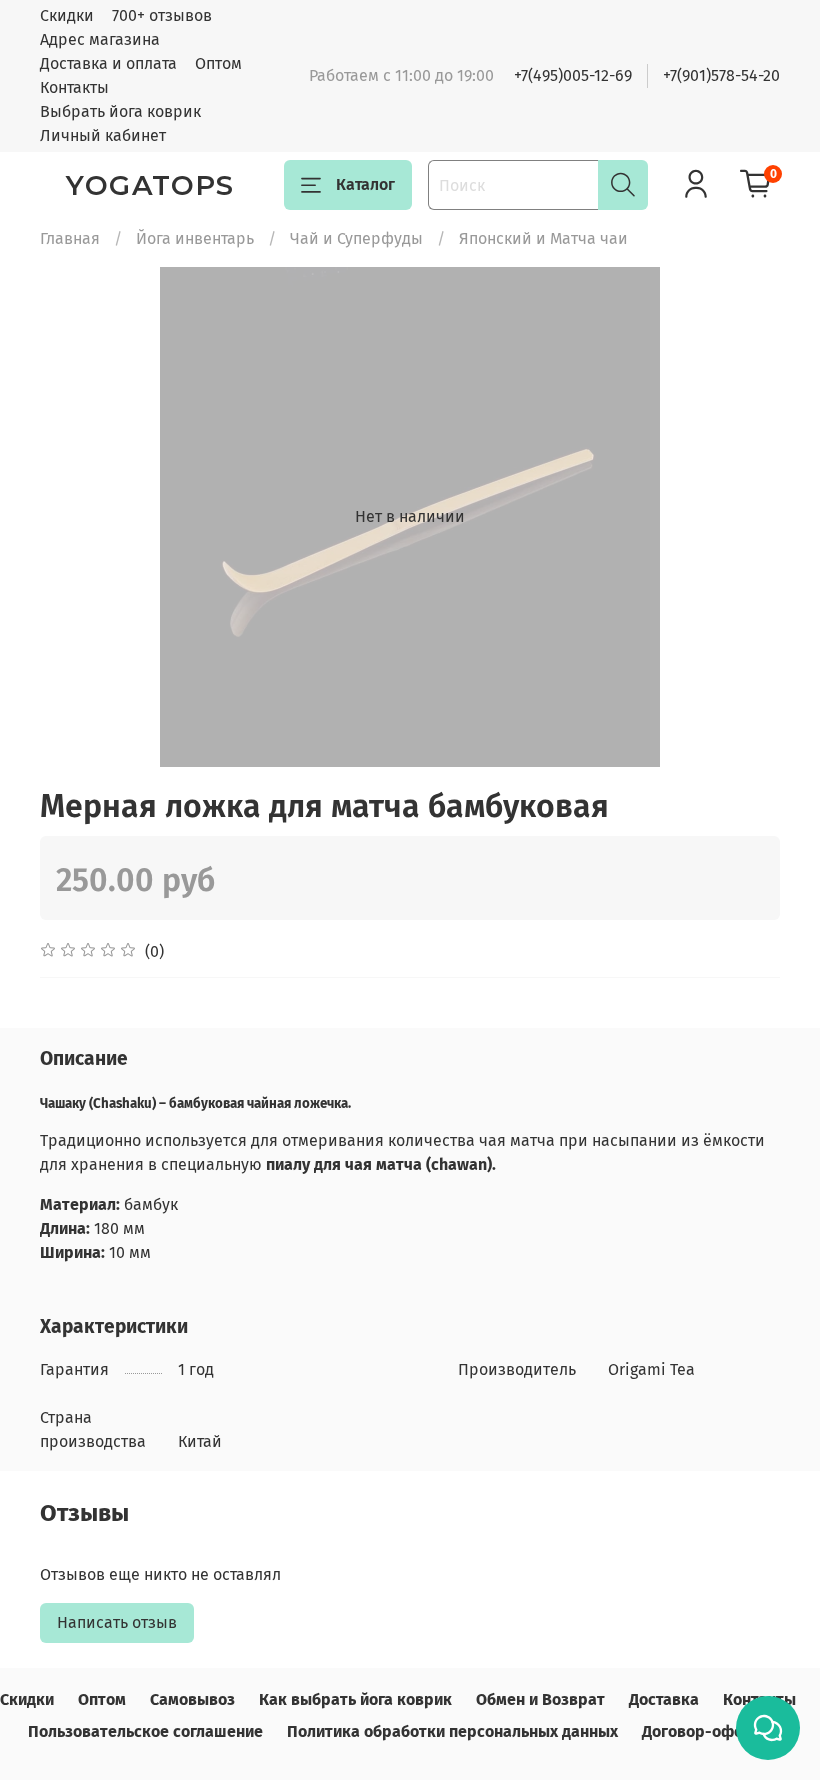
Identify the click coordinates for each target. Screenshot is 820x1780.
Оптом (218, 63)
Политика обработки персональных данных (452, 1731)
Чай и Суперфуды (356, 238)
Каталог (365, 184)
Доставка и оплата (108, 63)
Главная (70, 238)
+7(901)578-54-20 (721, 75)
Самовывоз (192, 1699)
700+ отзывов (162, 15)
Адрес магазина (100, 39)
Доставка (664, 1699)
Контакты (74, 87)
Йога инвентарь (195, 238)
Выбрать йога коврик (120, 111)
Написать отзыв (117, 1622)
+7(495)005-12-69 (573, 75)
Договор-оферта (705, 1731)
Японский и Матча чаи (543, 238)
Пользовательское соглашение (145, 1731)
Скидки (67, 15)
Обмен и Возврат (540, 1699)
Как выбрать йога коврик (355, 1699)
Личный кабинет (103, 135)
